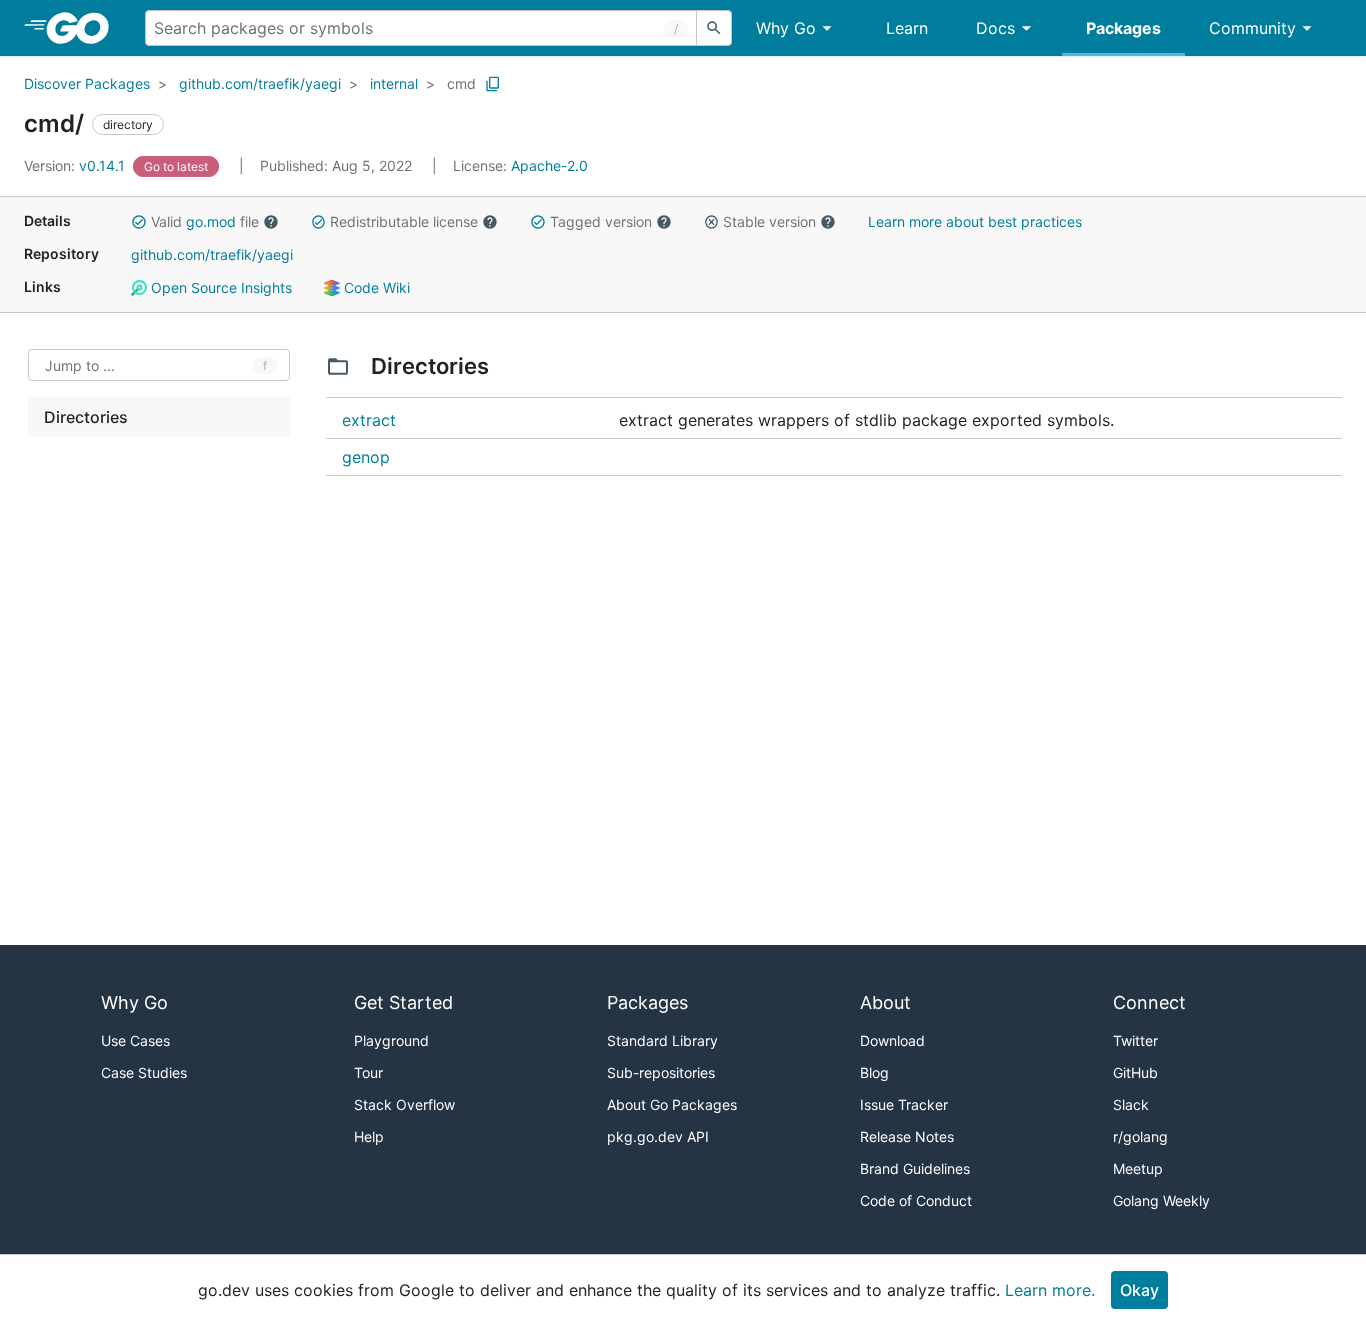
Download (892, 1040)
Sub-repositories (661, 1072)
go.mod (211, 221)
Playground (391, 1040)
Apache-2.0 (549, 165)
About (885, 1002)
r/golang (1140, 1136)
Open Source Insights (219, 287)
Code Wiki (375, 287)
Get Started (403, 1002)
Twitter (1135, 1040)
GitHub (1135, 1072)
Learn (907, 28)
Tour (368, 1072)
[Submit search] (714, 28)
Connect (1149, 1002)
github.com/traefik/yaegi (260, 83)
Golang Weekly (1161, 1200)
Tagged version (601, 221)
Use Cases (135, 1040)
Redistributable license (404, 221)
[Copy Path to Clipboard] (493, 84)
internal (394, 83)
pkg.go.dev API (658, 1136)
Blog (874, 1072)
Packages (1123, 28)
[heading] (84, 28)
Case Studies (144, 1072)
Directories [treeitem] (86, 417)
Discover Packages (87, 83)
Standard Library (662, 1040)
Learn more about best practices (975, 221)
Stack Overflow (404, 1104)
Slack (1131, 1104)
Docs (995, 28)
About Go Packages (672, 1104)
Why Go (786, 28)
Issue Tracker (904, 1104)
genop (366, 457)
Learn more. (1050, 1290)
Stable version (769, 221)
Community (1252, 28)
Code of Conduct (916, 1200)
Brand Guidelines (915, 1168)
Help (369, 1136)
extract (369, 420)
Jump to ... (80, 365)
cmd (461, 83)
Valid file (205, 221)
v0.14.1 (76, 165)
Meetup (1138, 1168)
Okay (1139, 1290)
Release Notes (907, 1136)
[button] (139, 222)
